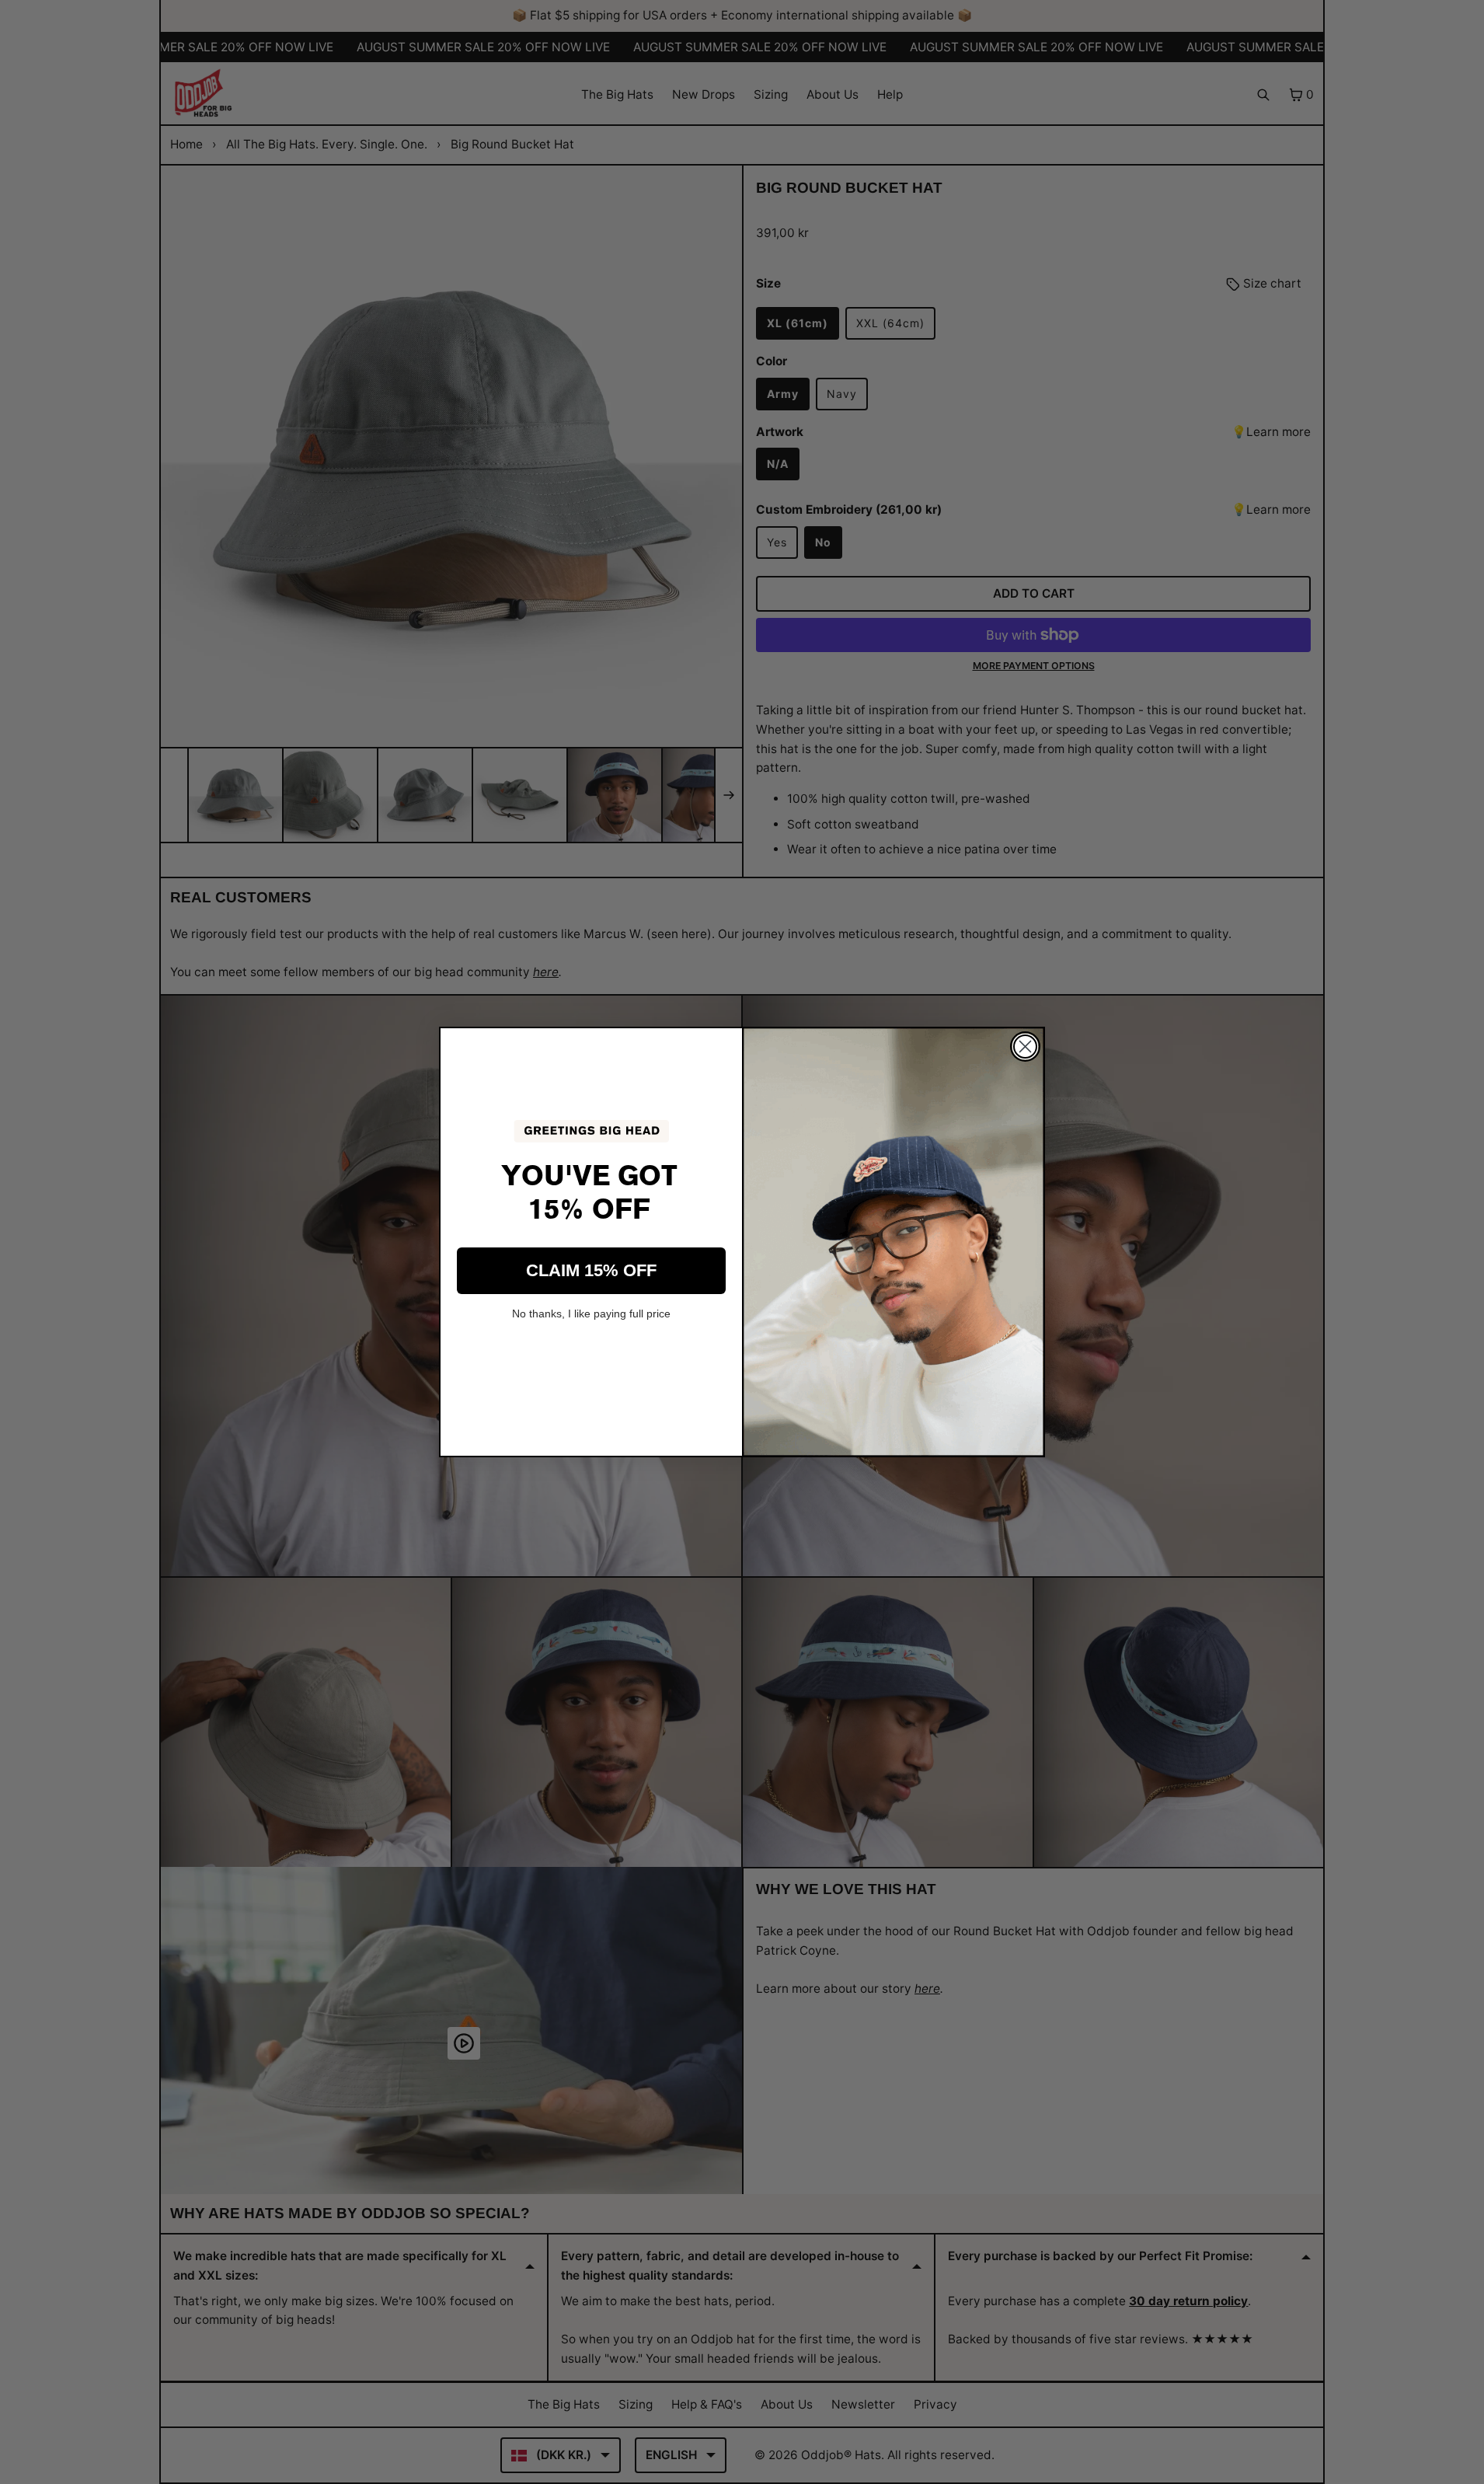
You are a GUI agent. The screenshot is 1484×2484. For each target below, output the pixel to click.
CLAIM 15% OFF (591, 1270)
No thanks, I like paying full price (591, 1314)
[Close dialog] (1025, 1047)
